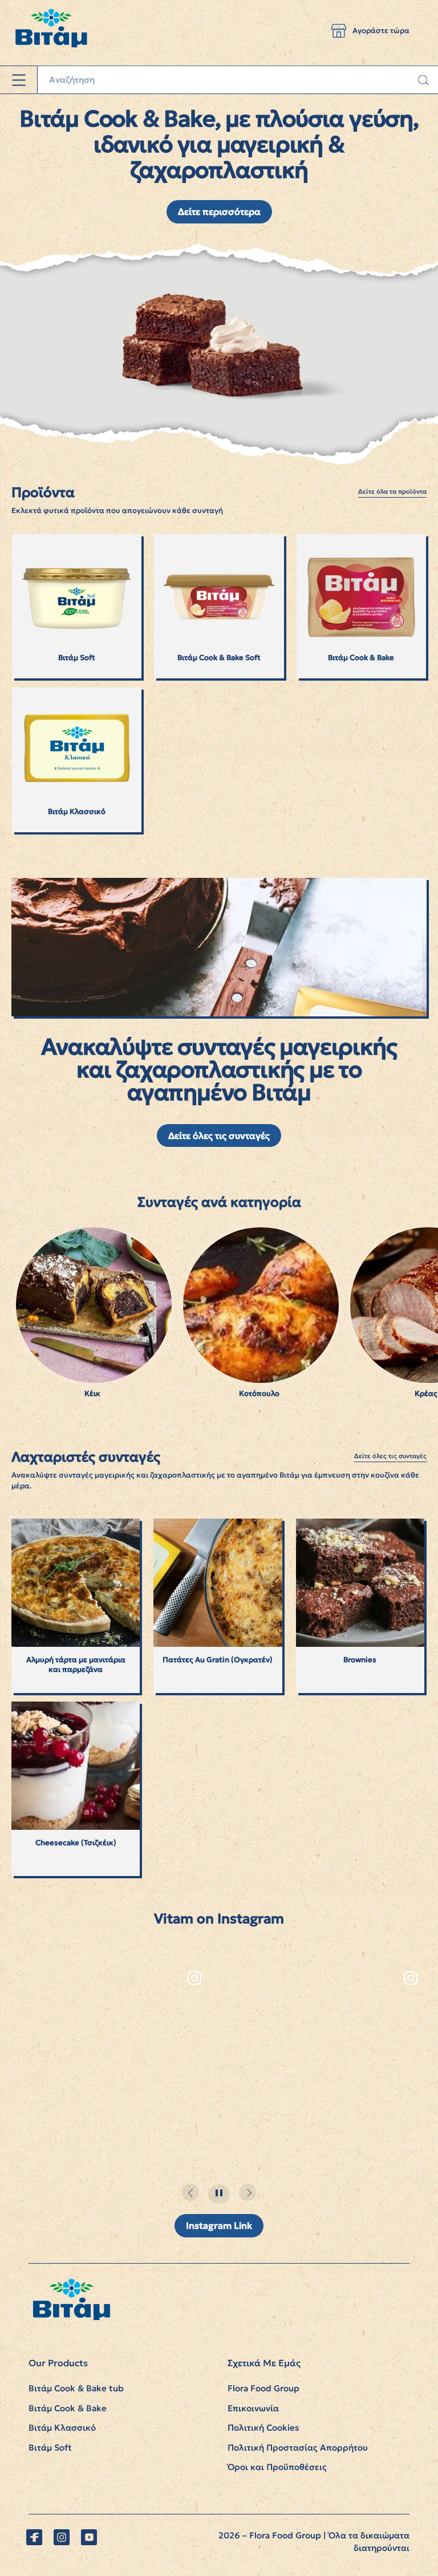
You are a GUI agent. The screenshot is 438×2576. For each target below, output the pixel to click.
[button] (339, 31)
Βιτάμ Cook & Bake (68, 2408)
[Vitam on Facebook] (34, 2537)
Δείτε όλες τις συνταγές (219, 1136)
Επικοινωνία (253, 2408)
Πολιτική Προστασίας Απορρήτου (298, 2447)
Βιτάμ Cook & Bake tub (76, 2388)
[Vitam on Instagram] (62, 2537)
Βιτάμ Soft (50, 2447)
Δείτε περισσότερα (219, 211)
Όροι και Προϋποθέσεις (277, 2467)
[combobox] (238, 80)
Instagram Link (219, 2225)
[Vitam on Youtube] (89, 2537)
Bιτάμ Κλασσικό (62, 2428)
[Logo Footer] (71, 2284)
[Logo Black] (51, 5)
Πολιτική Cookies (263, 2428)
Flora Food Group (263, 2388)
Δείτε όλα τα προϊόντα (392, 492)
